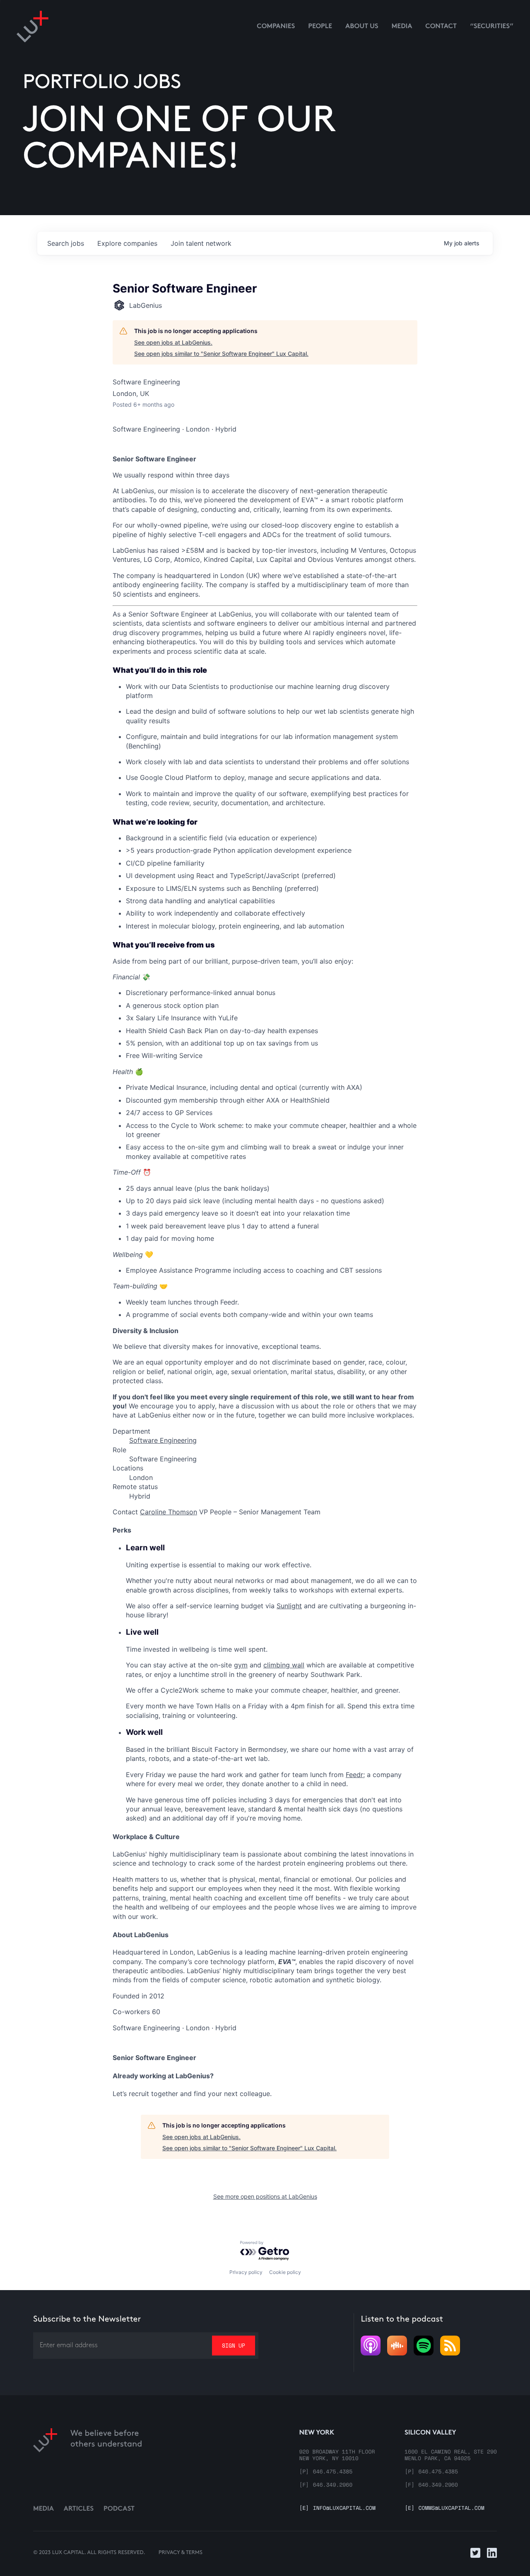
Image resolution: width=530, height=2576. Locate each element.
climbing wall (284, 1665)
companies (127, 243)
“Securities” (492, 27)
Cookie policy (285, 2272)
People (320, 27)
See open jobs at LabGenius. (173, 342)
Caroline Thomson (169, 1512)
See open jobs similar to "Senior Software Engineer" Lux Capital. (221, 354)
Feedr (354, 1775)
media (402, 27)
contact (441, 27)
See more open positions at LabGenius (265, 2196)
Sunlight (289, 1606)
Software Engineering (163, 1440)
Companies (276, 27)
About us (362, 27)
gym (241, 1665)
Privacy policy (246, 2272)
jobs (66, 243)
